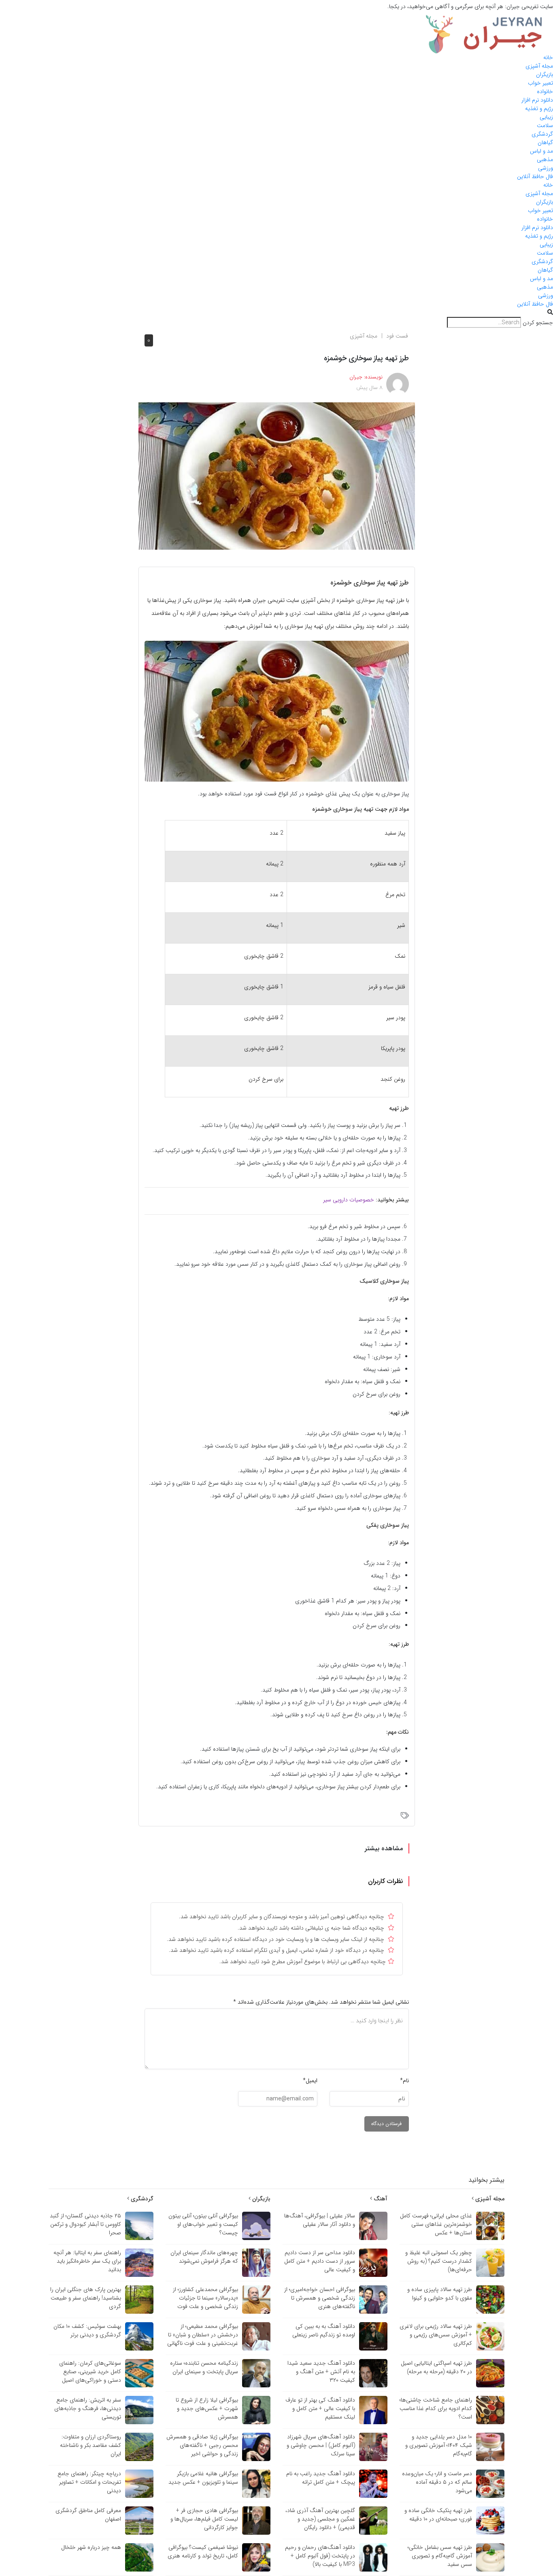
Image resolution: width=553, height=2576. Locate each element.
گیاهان (545, 142)
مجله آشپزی (539, 66)
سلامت (545, 125)
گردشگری (542, 134)
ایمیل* (310, 2081)
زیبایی (546, 117)
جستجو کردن (538, 323)
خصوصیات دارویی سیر (349, 1200)
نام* (404, 2081)
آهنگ (380, 2199)
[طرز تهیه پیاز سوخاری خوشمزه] (277, 476)
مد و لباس (541, 151)
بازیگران (544, 74)
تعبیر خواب (540, 83)
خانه (548, 57)
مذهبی (545, 159)
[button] (276, 313)
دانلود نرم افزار (537, 100)
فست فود (397, 336)
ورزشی (546, 168)
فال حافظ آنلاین (535, 176)
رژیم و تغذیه (539, 108)
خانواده (545, 91)
